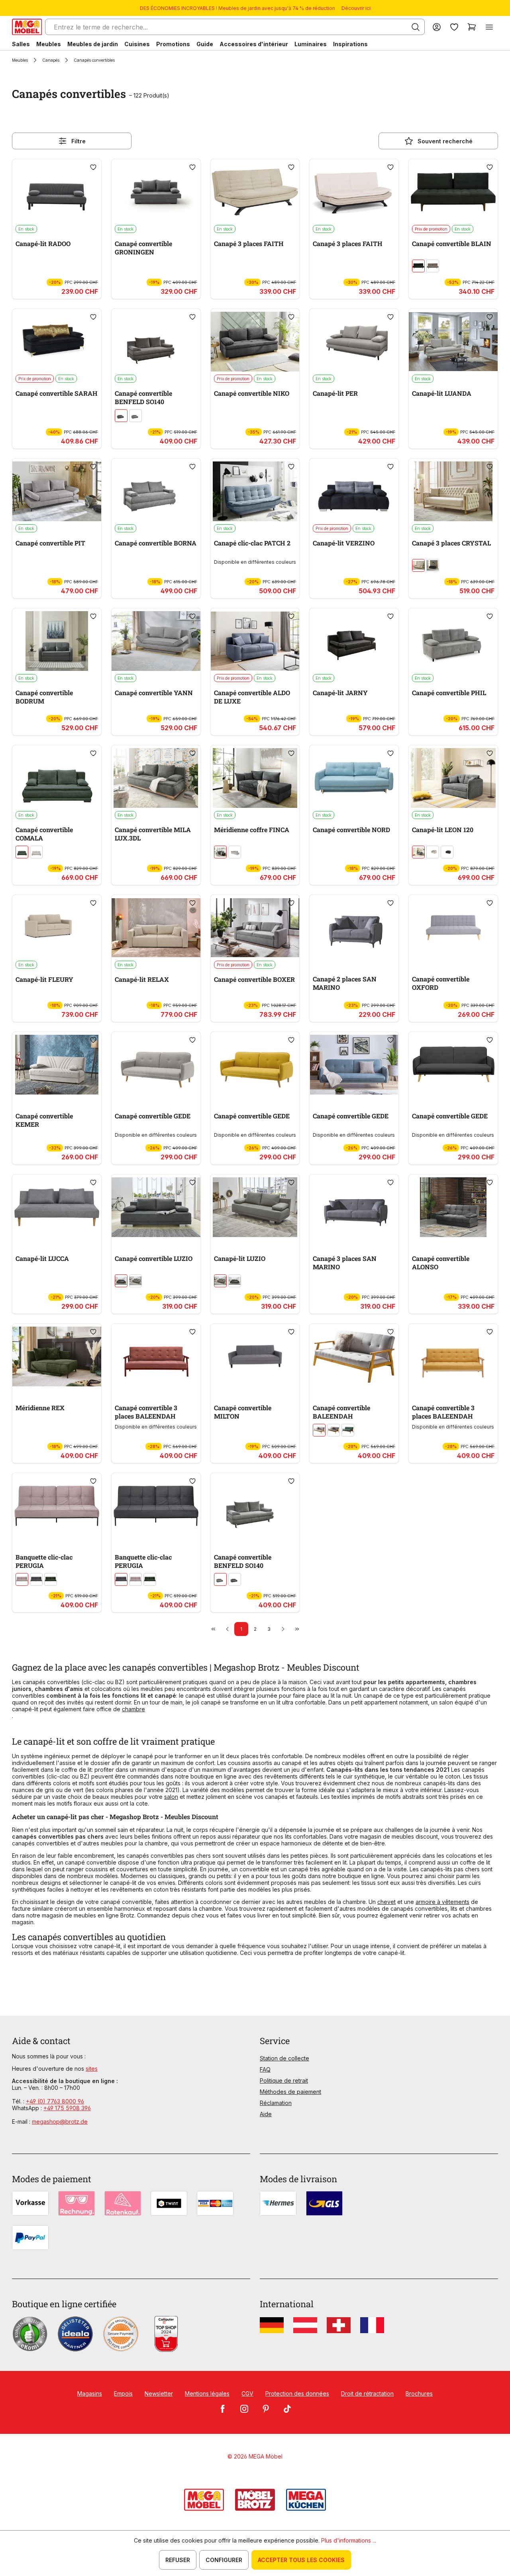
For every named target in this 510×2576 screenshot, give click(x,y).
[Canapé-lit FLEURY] (57, 928)
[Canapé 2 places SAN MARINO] (354, 928)
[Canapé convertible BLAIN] (453, 192)
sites (92, 2069)
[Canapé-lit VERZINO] (354, 491)
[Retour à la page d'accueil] (27, 27)
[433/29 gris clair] (235, 852)
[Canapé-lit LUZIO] (255, 1207)
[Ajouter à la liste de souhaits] (93, 167)
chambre (133, 1709)
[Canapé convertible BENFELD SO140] (156, 342)
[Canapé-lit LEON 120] (453, 778)
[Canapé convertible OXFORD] (453, 928)
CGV (247, 2393)
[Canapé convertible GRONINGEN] (156, 192)
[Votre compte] (437, 27)
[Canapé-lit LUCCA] (57, 1207)
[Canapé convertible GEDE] (156, 1065)
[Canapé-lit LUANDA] (453, 342)
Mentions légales (207, 2393)
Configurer (224, 2560)
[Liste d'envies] (454, 27)
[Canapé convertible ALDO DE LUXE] (255, 641)
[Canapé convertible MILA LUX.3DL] (156, 778)
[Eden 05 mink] (36, 852)
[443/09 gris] (418, 852)
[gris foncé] (121, 1281)
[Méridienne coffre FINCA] (255, 778)
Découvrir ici (356, 8)
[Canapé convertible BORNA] (156, 491)
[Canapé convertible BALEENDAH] (354, 1356)
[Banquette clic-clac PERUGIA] (57, 1506)
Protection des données (297, 2393)
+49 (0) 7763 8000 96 (55, 2101)
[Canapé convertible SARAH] (57, 342)
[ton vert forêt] (51, 1579)
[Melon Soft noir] (433, 565)
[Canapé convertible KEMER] (57, 1065)
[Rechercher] (416, 27)
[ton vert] (348, 1430)
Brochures (419, 2393)
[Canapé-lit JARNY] (354, 641)
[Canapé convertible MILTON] (255, 1356)
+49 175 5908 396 (67, 2108)
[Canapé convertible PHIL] (453, 641)
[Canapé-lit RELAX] (156, 928)
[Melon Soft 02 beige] (418, 565)
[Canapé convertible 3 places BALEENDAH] (156, 1356)
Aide (266, 2114)
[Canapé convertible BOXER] (255, 928)
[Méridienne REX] (57, 1356)
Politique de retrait (284, 2081)
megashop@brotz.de (60, 2122)
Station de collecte (284, 2058)
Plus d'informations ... (349, 2540)
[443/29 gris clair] (433, 852)
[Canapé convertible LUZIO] (156, 1207)
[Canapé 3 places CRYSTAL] (453, 491)
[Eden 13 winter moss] (22, 852)
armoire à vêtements (442, 1902)
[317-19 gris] (135, 1281)
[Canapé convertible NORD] (354, 778)
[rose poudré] (22, 1579)
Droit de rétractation (367, 2393)
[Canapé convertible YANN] (156, 641)
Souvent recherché (445, 141)
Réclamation (276, 2103)
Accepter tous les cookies (301, 2560)
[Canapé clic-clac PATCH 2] (255, 491)
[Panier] (472, 27)
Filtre (78, 141)
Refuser (178, 2560)
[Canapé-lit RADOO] (57, 192)
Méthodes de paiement (290, 2092)
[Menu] (489, 27)
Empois (123, 2393)
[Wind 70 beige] (433, 266)
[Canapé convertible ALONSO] (453, 1207)
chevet (386, 1902)
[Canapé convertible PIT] (57, 491)
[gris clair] (319, 1430)
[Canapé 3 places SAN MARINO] (354, 1207)
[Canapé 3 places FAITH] (255, 192)
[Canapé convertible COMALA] (57, 778)
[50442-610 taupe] (121, 416)
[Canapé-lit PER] (354, 342)
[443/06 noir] (447, 852)
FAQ (265, 2069)
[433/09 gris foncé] (220, 852)
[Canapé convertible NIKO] (255, 342)
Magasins (90, 2393)
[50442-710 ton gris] (135, 416)
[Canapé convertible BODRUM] (57, 641)
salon (171, 1797)
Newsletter (159, 2393)
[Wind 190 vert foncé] (418, 266)
